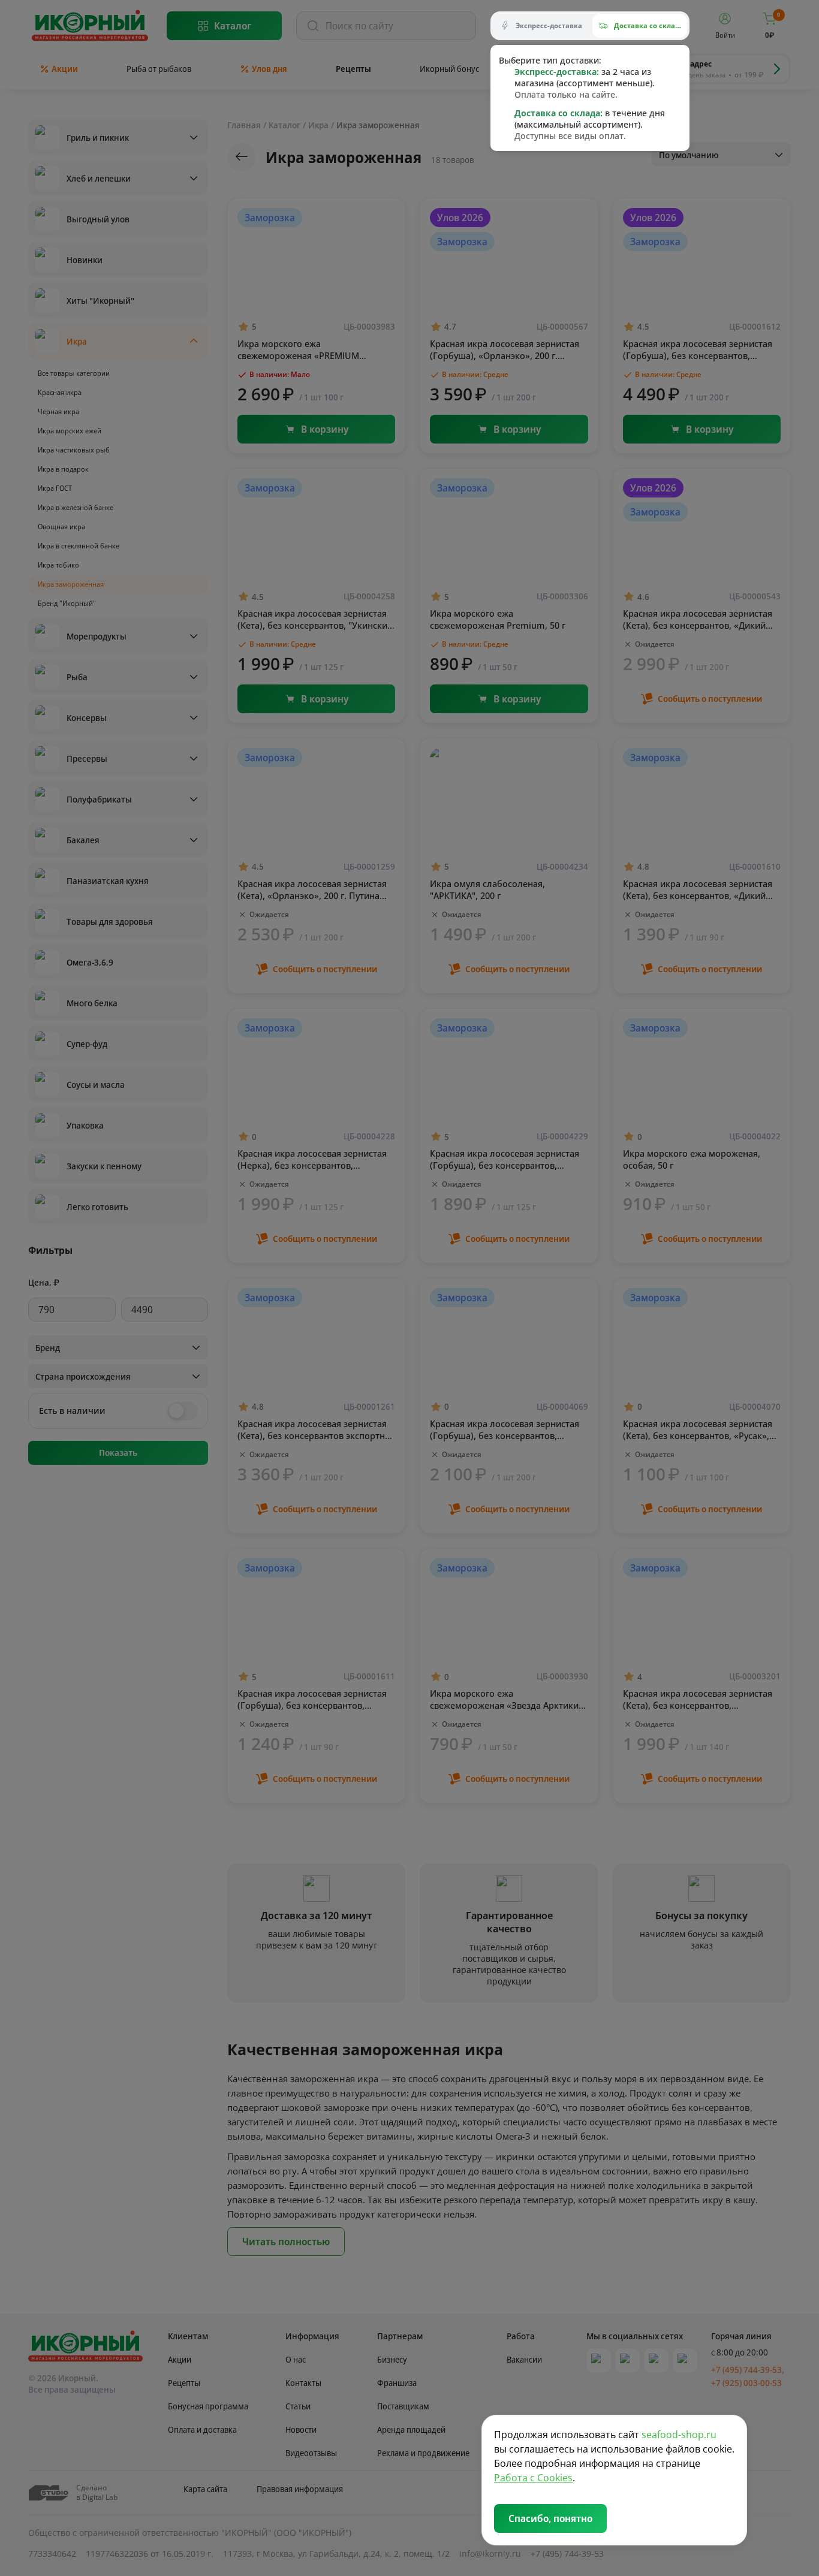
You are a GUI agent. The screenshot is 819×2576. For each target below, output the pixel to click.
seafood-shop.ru (679, 2435)
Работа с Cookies (533, 2478)
